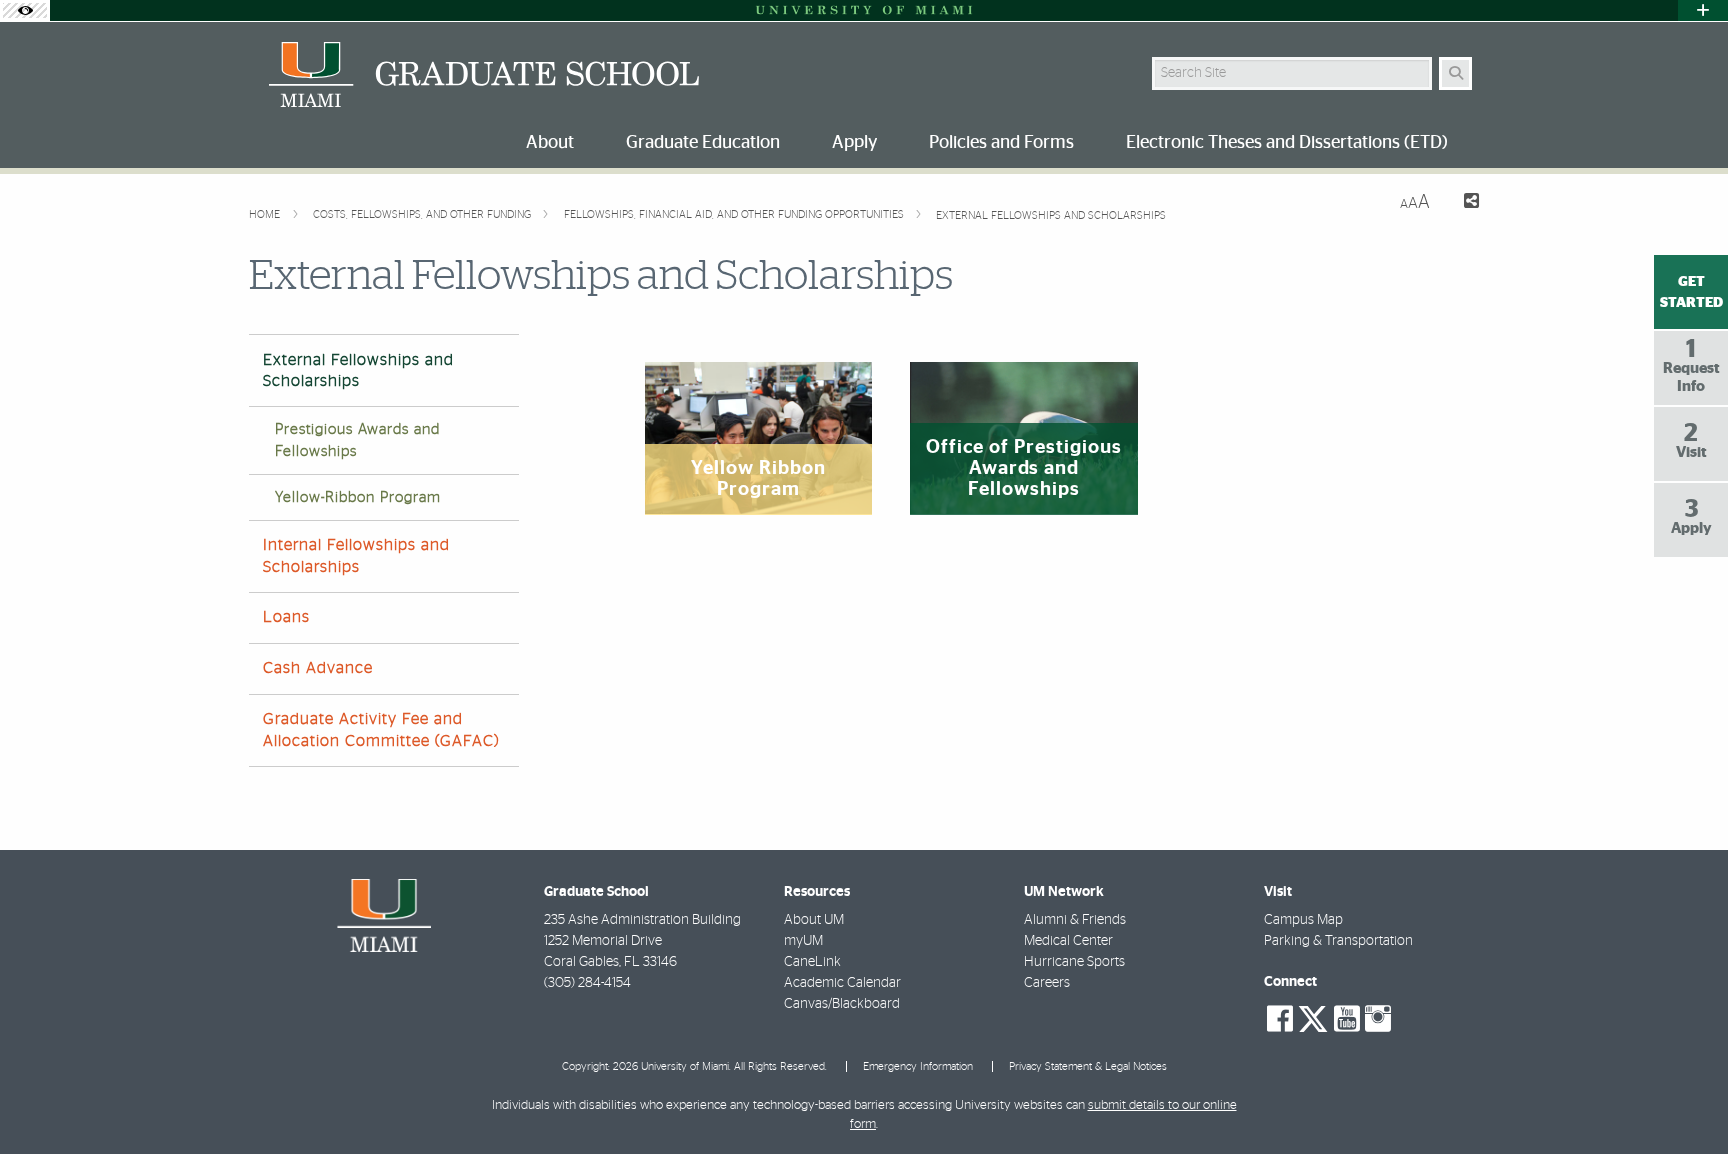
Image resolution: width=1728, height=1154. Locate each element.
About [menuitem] (550, 143)
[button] (1684, 1098)
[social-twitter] (1313, 1017)
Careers (1047, 983)
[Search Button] (1455, 73)
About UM (814, 920)
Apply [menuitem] (854, 143)
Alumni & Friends (1075, 920)
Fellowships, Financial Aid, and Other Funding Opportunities (735, 214)
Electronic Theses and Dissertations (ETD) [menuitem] (1287, 143)
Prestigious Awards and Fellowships (357, 440)
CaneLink (812, 962)
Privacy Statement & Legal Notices (1088, 1066)
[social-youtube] (1347, 1019)
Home (266, 214)
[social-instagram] (1378, 1019)
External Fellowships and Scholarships (1051, 215)
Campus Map (1303, 920)
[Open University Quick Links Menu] (1703, 10)
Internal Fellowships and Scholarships (356, 555)
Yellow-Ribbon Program (358, 497)
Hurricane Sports (1074, 962)
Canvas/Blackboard (842, 1004)
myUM (803, 941)
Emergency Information (918, 1066)
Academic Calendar (842, 983)
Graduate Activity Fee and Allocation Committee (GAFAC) (381, 729)
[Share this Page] (1462, 203)
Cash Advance (318, 668)
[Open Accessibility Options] (25, 10)
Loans (286, 617)
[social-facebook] (1280, 1019)
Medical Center (1068, 941)
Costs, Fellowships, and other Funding (423, 214)
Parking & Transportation (1338, 941)
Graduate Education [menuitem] (703, 143)
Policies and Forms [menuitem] (1001, 143)
